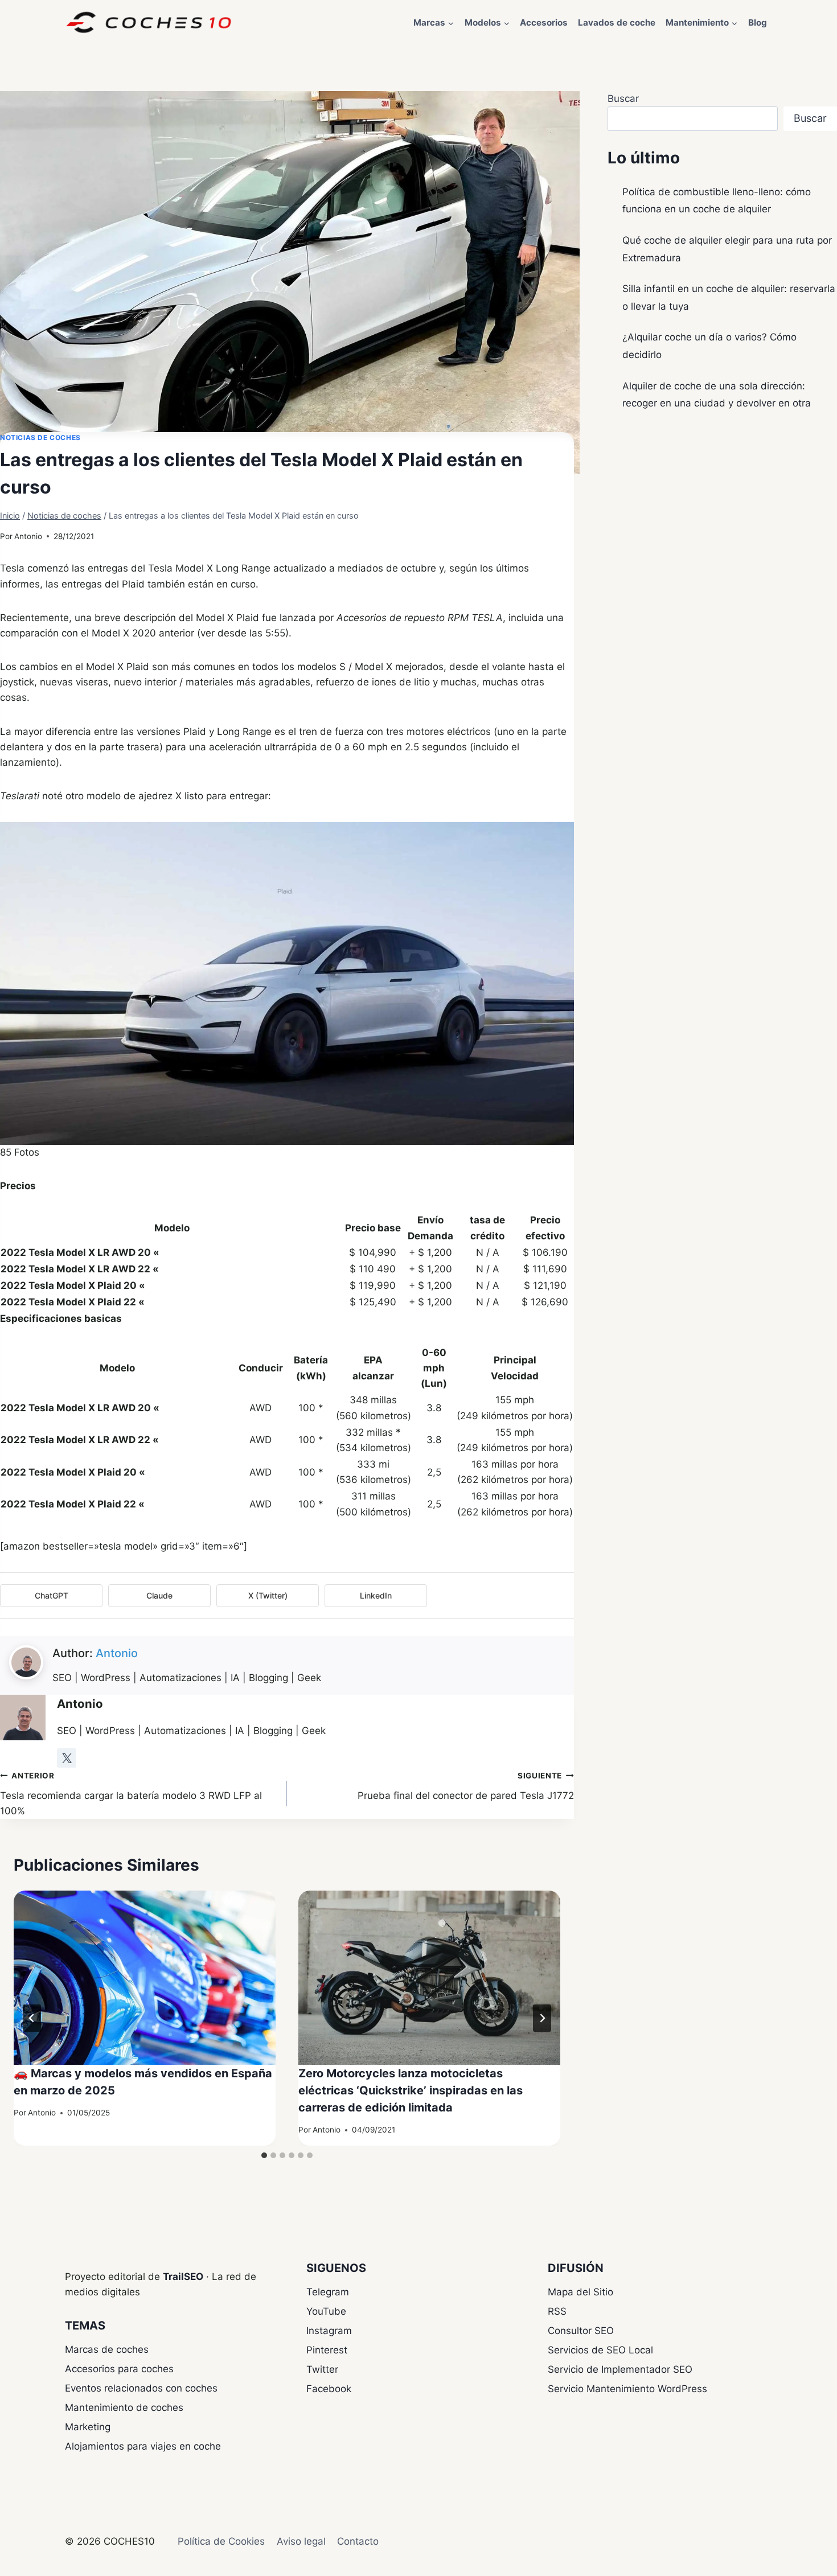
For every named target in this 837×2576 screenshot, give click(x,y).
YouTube (326, 2311)
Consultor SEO (581, 2331)
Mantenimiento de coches (124, 2407)
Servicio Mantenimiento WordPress (627, 2389)
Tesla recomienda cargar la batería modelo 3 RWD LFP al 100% (131, 1794)
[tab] (264, 2155)
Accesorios (544, 22)
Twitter (322, 2369)
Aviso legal (301, 2541)
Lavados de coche (617, 22)
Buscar (623, 98)
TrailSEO (183, 2277)
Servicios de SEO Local (600, 2350)
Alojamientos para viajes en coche (143, 2446)
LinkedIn (376, 1595)
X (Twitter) (268, 1595)
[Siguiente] (542, 2018)
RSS (557, 2311)
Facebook (329, 2389)
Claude (159, 1595)
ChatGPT (52, 1595)
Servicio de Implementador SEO (620, 2369)
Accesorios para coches (119, 2369)
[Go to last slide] (32, 2018)
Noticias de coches (40, 437)
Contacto (358, 2541)
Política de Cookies (221, 2541)
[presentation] (145, 1978)
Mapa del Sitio (580, 2292)
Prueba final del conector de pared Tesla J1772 (466, 1786)
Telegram (328, 2292)
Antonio (28, 536)
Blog (758, 22)
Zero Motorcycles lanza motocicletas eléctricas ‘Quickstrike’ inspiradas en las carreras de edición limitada (411, 2090)
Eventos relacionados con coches (141, 2388)
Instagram (329, 2331)
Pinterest (327, 2350)
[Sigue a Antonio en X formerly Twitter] (67, 1758)
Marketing (88, 2427)
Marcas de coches (107, 2349)
